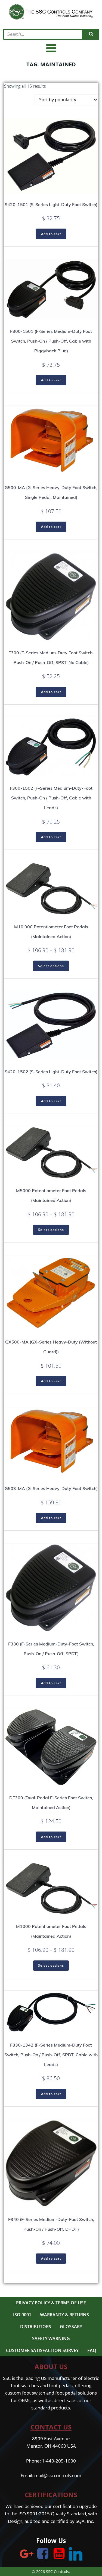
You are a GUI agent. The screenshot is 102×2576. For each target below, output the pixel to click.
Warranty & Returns (64, 2315)
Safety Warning (51, 2338)
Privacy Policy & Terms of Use (51, 2303)
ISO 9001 (22, 2315)
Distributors (36, 2327)
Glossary (71, 2327)
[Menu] (51, 48)
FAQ (92, 2350)
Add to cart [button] (51, 234)
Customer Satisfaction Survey (42, 2350)
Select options (51, 966)
